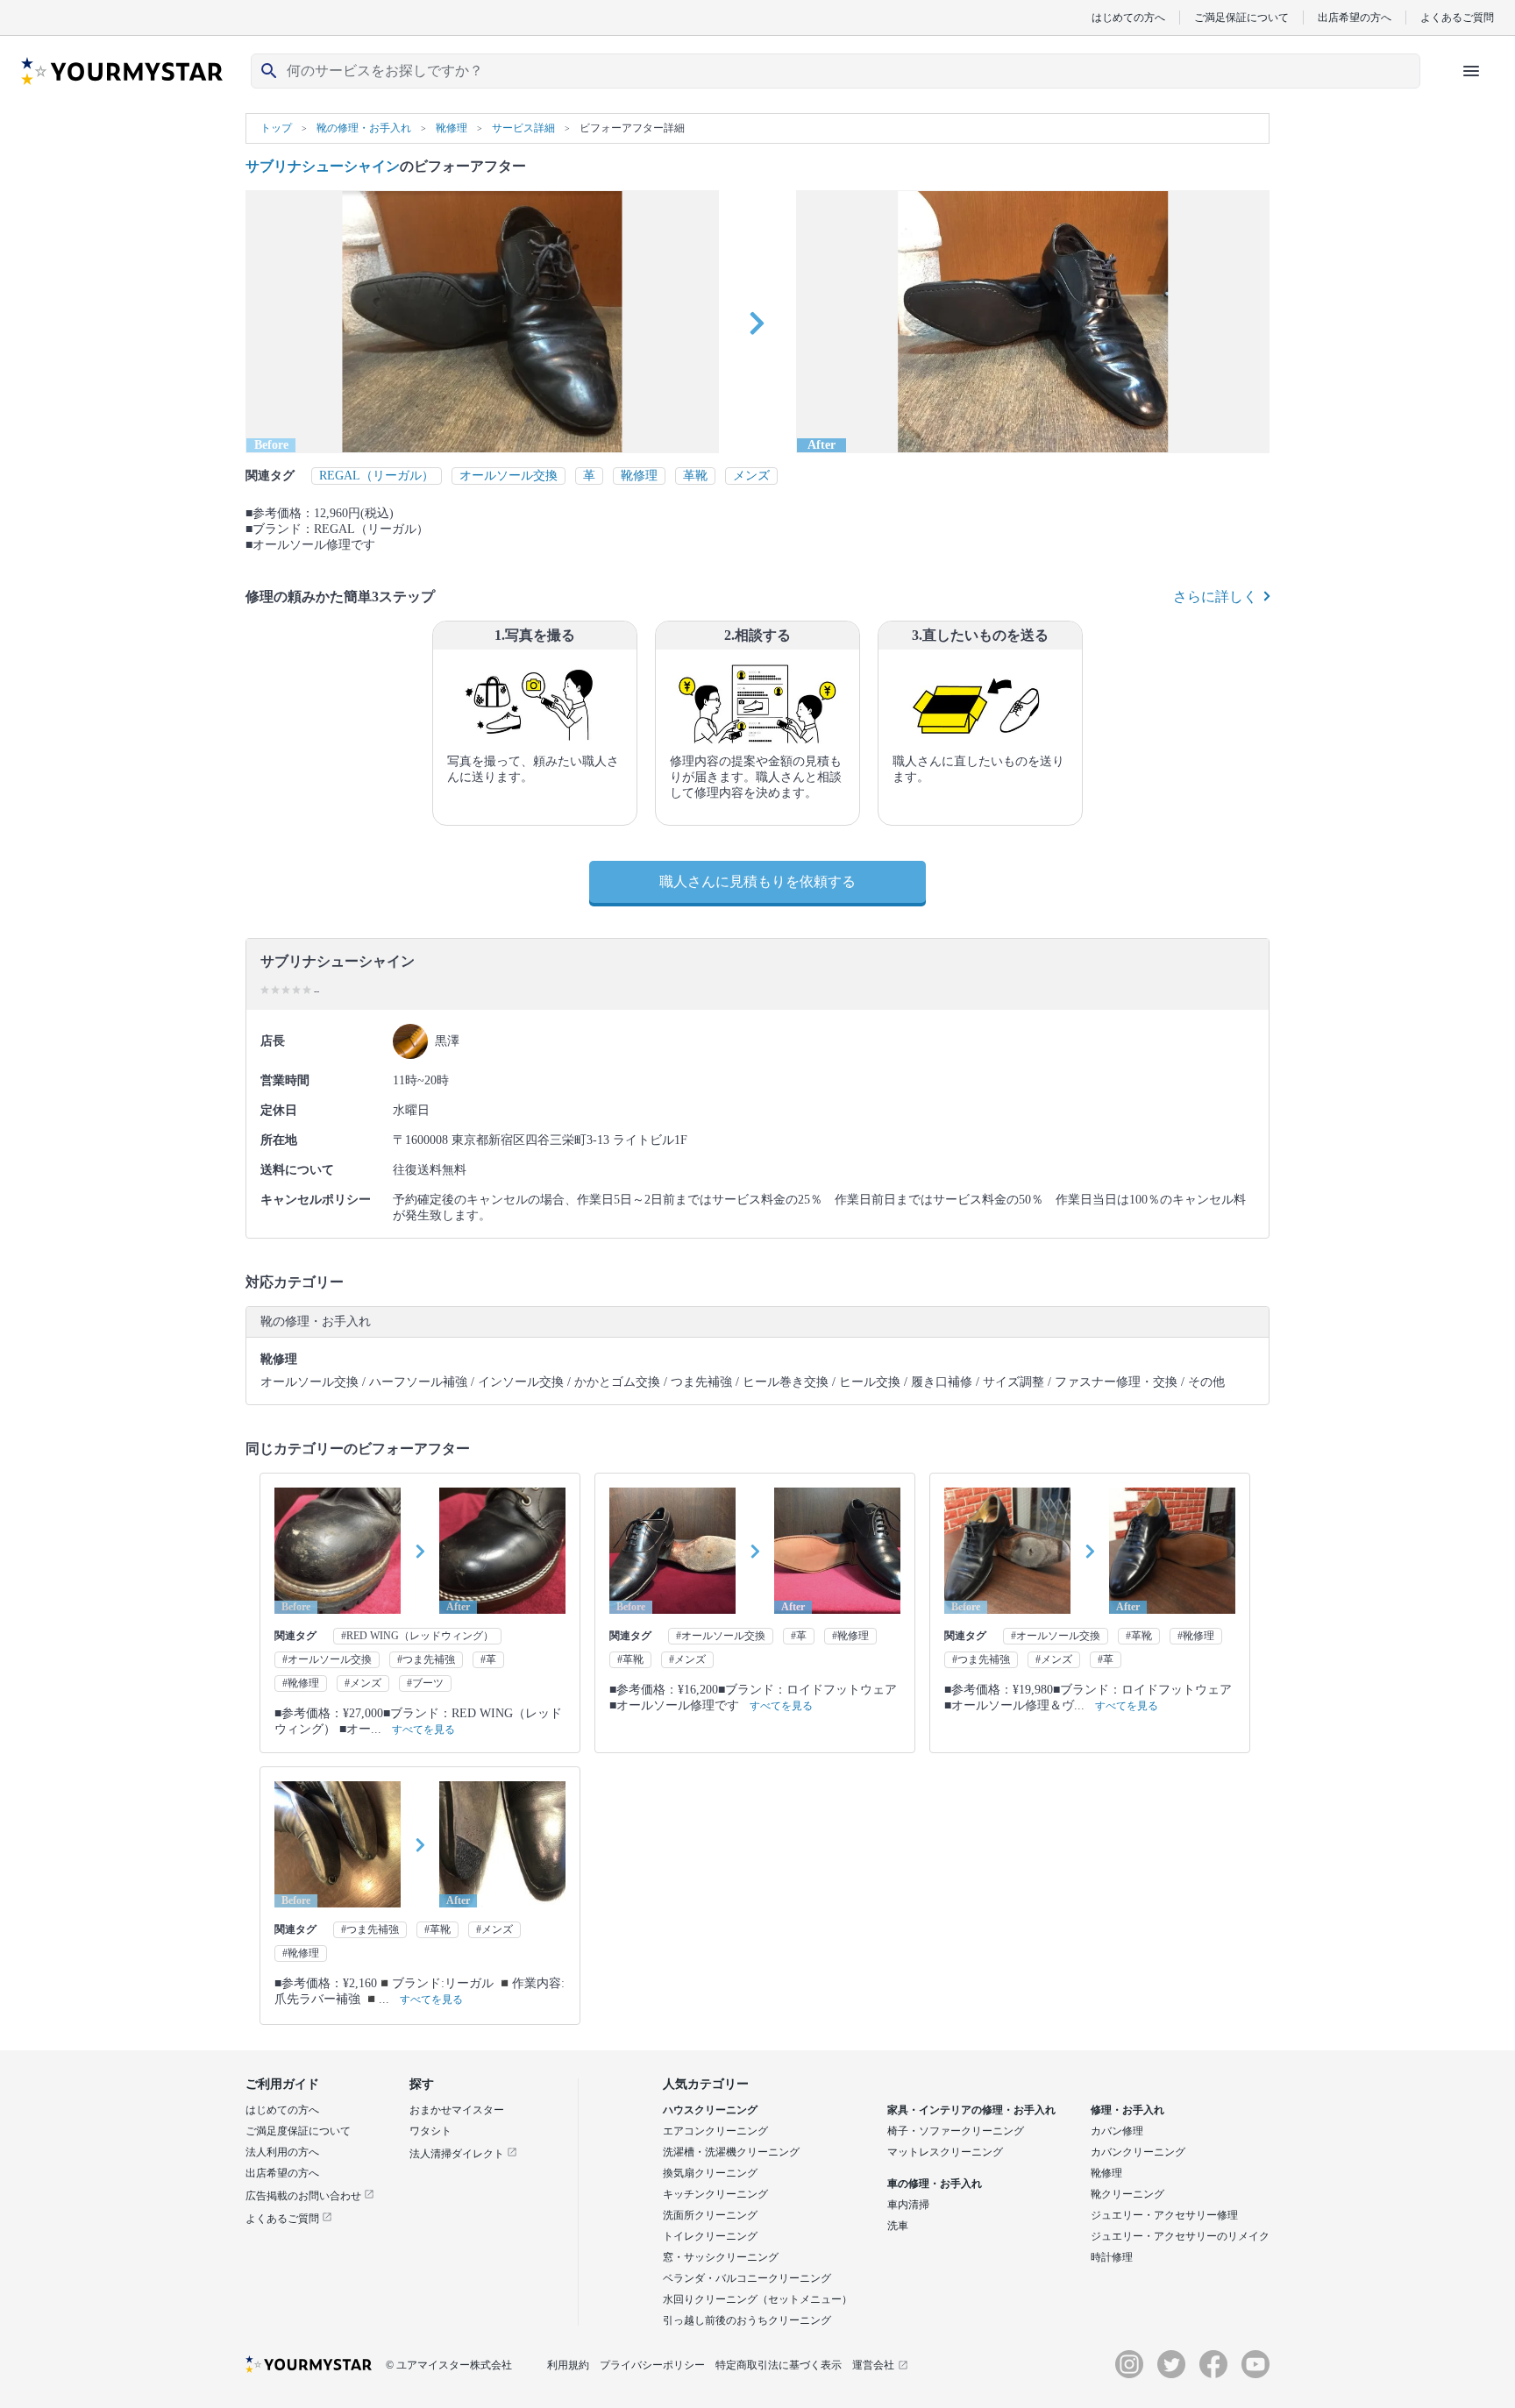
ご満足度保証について (298, 2131)
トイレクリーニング (710, 2236)
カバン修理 (1117, 2131)
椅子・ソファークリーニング (956, 2131)
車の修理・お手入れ (935, 2184)
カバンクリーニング (1138, 2152)
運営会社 (873, 2365)
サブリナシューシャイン (323, 166)
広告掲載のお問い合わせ (305, 2196)
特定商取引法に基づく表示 (779, 2365)
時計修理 (1112, 2257)
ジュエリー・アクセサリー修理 (1164, 2215)
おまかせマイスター (457, 2110)
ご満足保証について (1241, 17)
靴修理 (639, 476)
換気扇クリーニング (710, 2173)
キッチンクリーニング (715, 2194)
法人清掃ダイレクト (458, 2154)
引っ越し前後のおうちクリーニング (747, 2320)
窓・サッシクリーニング (721, 2257)
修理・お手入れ (1127, 2110)
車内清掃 (908, 2205)
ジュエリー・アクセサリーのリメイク (1180, 2236)
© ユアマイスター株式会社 (449, 2365)
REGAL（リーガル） (377, 476)
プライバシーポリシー (652, 2365)
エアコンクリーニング (715, 2131)
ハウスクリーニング (710, 2110)
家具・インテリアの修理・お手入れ (971, 2110)
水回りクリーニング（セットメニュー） (757, 2299)
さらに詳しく (1215, 597)
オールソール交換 (509, 476)
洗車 (898, 2226)
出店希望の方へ (1355, 17)
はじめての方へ (1128, 17)
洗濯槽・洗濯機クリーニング (731, 2152)
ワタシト (430, 2131)
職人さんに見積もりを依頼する (757, 881)
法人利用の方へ (282, 2152)
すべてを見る (423, 1730)
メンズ (751, 476)
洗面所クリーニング (710, 2215)
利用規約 (568, 2365)
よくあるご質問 (1457, 17)
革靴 (695, 476)
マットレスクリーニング (945, 2152)
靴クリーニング (1127, 2194)
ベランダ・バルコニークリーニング (747, 2278)
